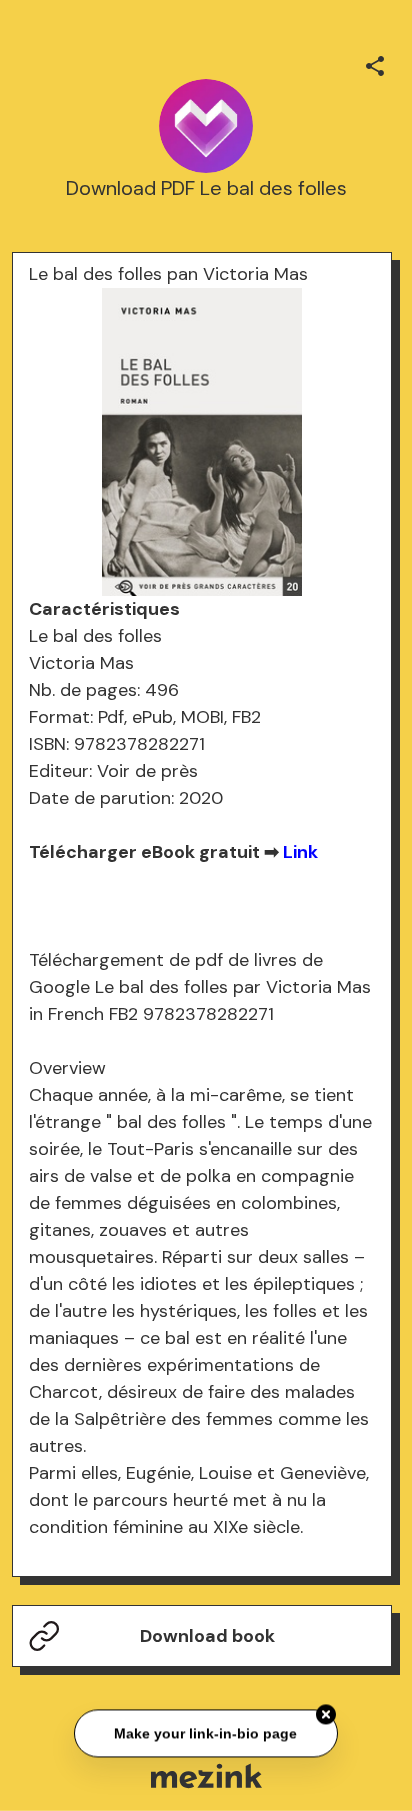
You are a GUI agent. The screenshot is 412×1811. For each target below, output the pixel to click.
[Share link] (375, 63)
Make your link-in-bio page (205, 1732)
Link (300, 852)
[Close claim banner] (326, 1714)
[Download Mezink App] (206, 1775)
